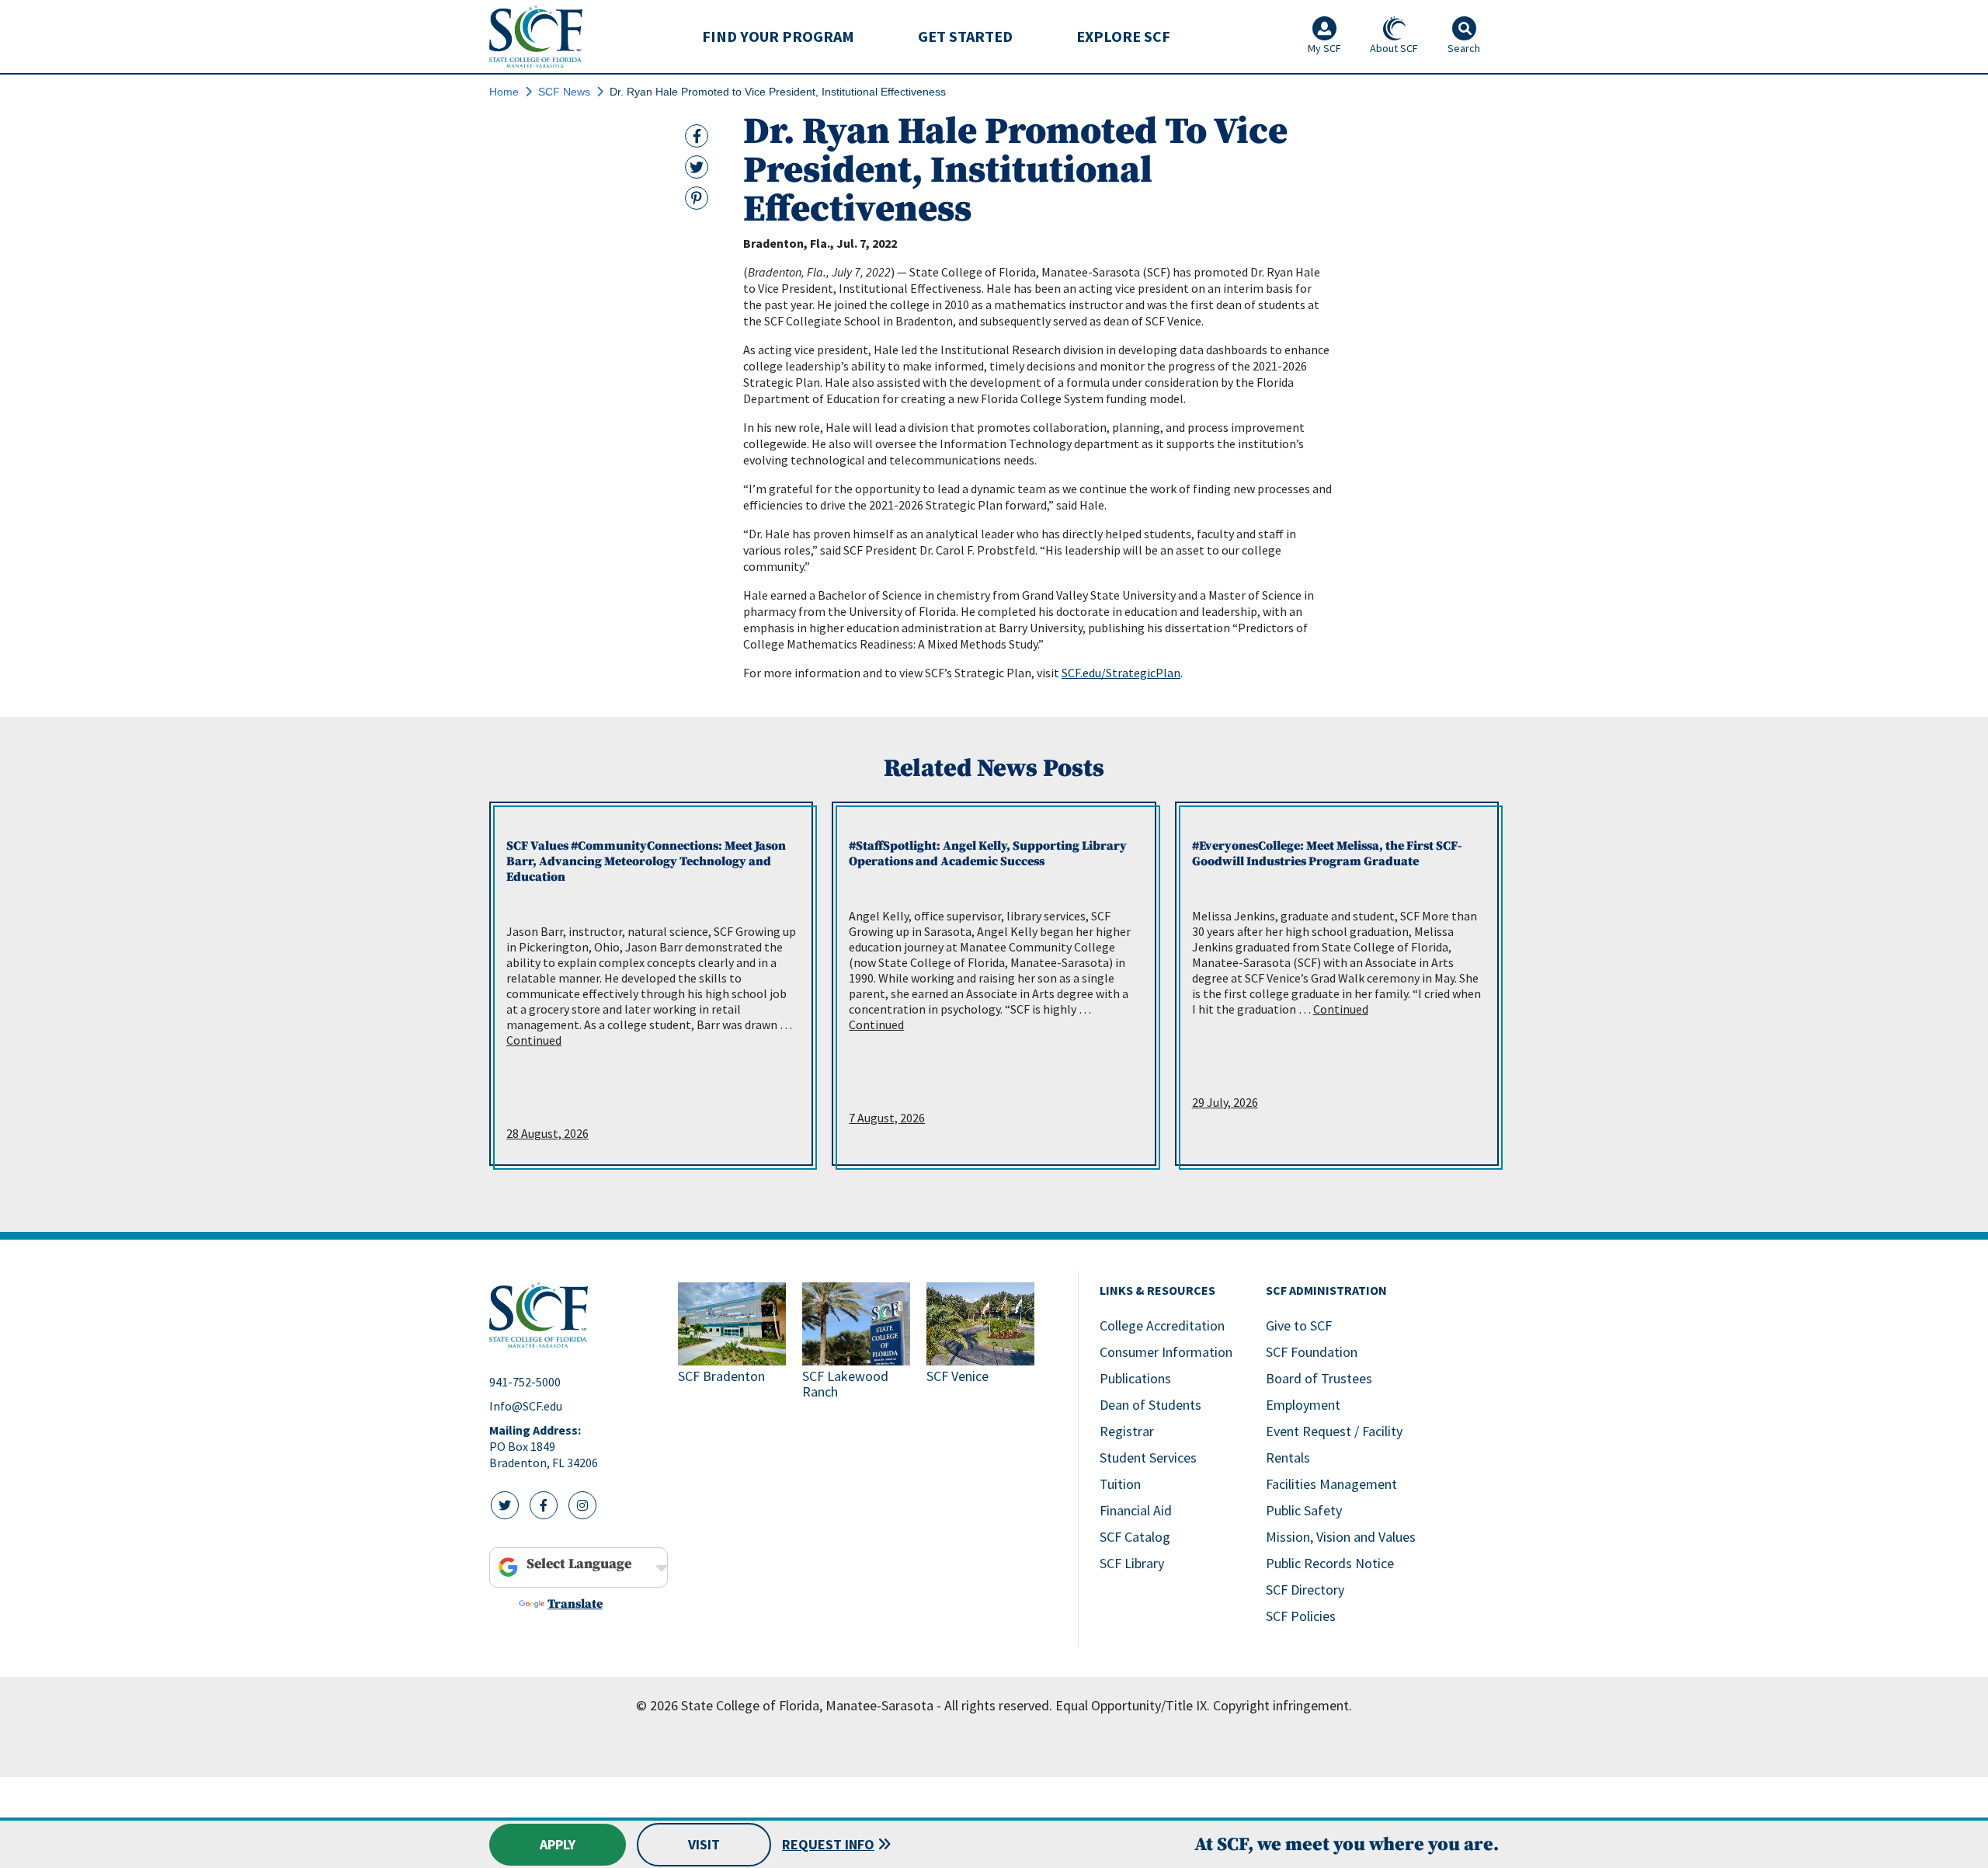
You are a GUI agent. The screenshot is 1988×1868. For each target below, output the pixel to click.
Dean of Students (1150, 1405)
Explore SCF (1123, 36)
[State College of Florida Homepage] (536, 36)
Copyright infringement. (1282, 1705)
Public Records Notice (1330, 1563)
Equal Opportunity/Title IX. (1133, 1705)
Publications (1135, 1378)
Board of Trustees (1319, 1378)
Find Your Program (778, 36)
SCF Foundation (1312, 1352)
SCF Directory (1305, 1590)
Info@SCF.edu (526, 1406)
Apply (558, 1844)
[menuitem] (778, 37)
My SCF (1324, 48)
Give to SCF (1299, 1325)
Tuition (1120, 1484)
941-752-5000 (525, 1382)
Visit (704, 1844)
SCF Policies (1301, 1616)
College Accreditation (1162, 1325)
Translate (575, 1604)
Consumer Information (1166, 1352)
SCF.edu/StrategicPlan (1121, 673)
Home (504, 92)
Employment (1303, 1405)
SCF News (564, 92)
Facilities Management (1331, 1484)
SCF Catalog (1135, 1537)
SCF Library (1132, 1563)
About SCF (1394, 48)
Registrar (1127, 1431)
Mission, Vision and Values (1341, 1537)
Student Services (1148, 1458)
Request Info (828, 1844)
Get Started (965, 36)
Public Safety (1304, 1510)
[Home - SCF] (574, 1315)
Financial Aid (1136, 1510)
